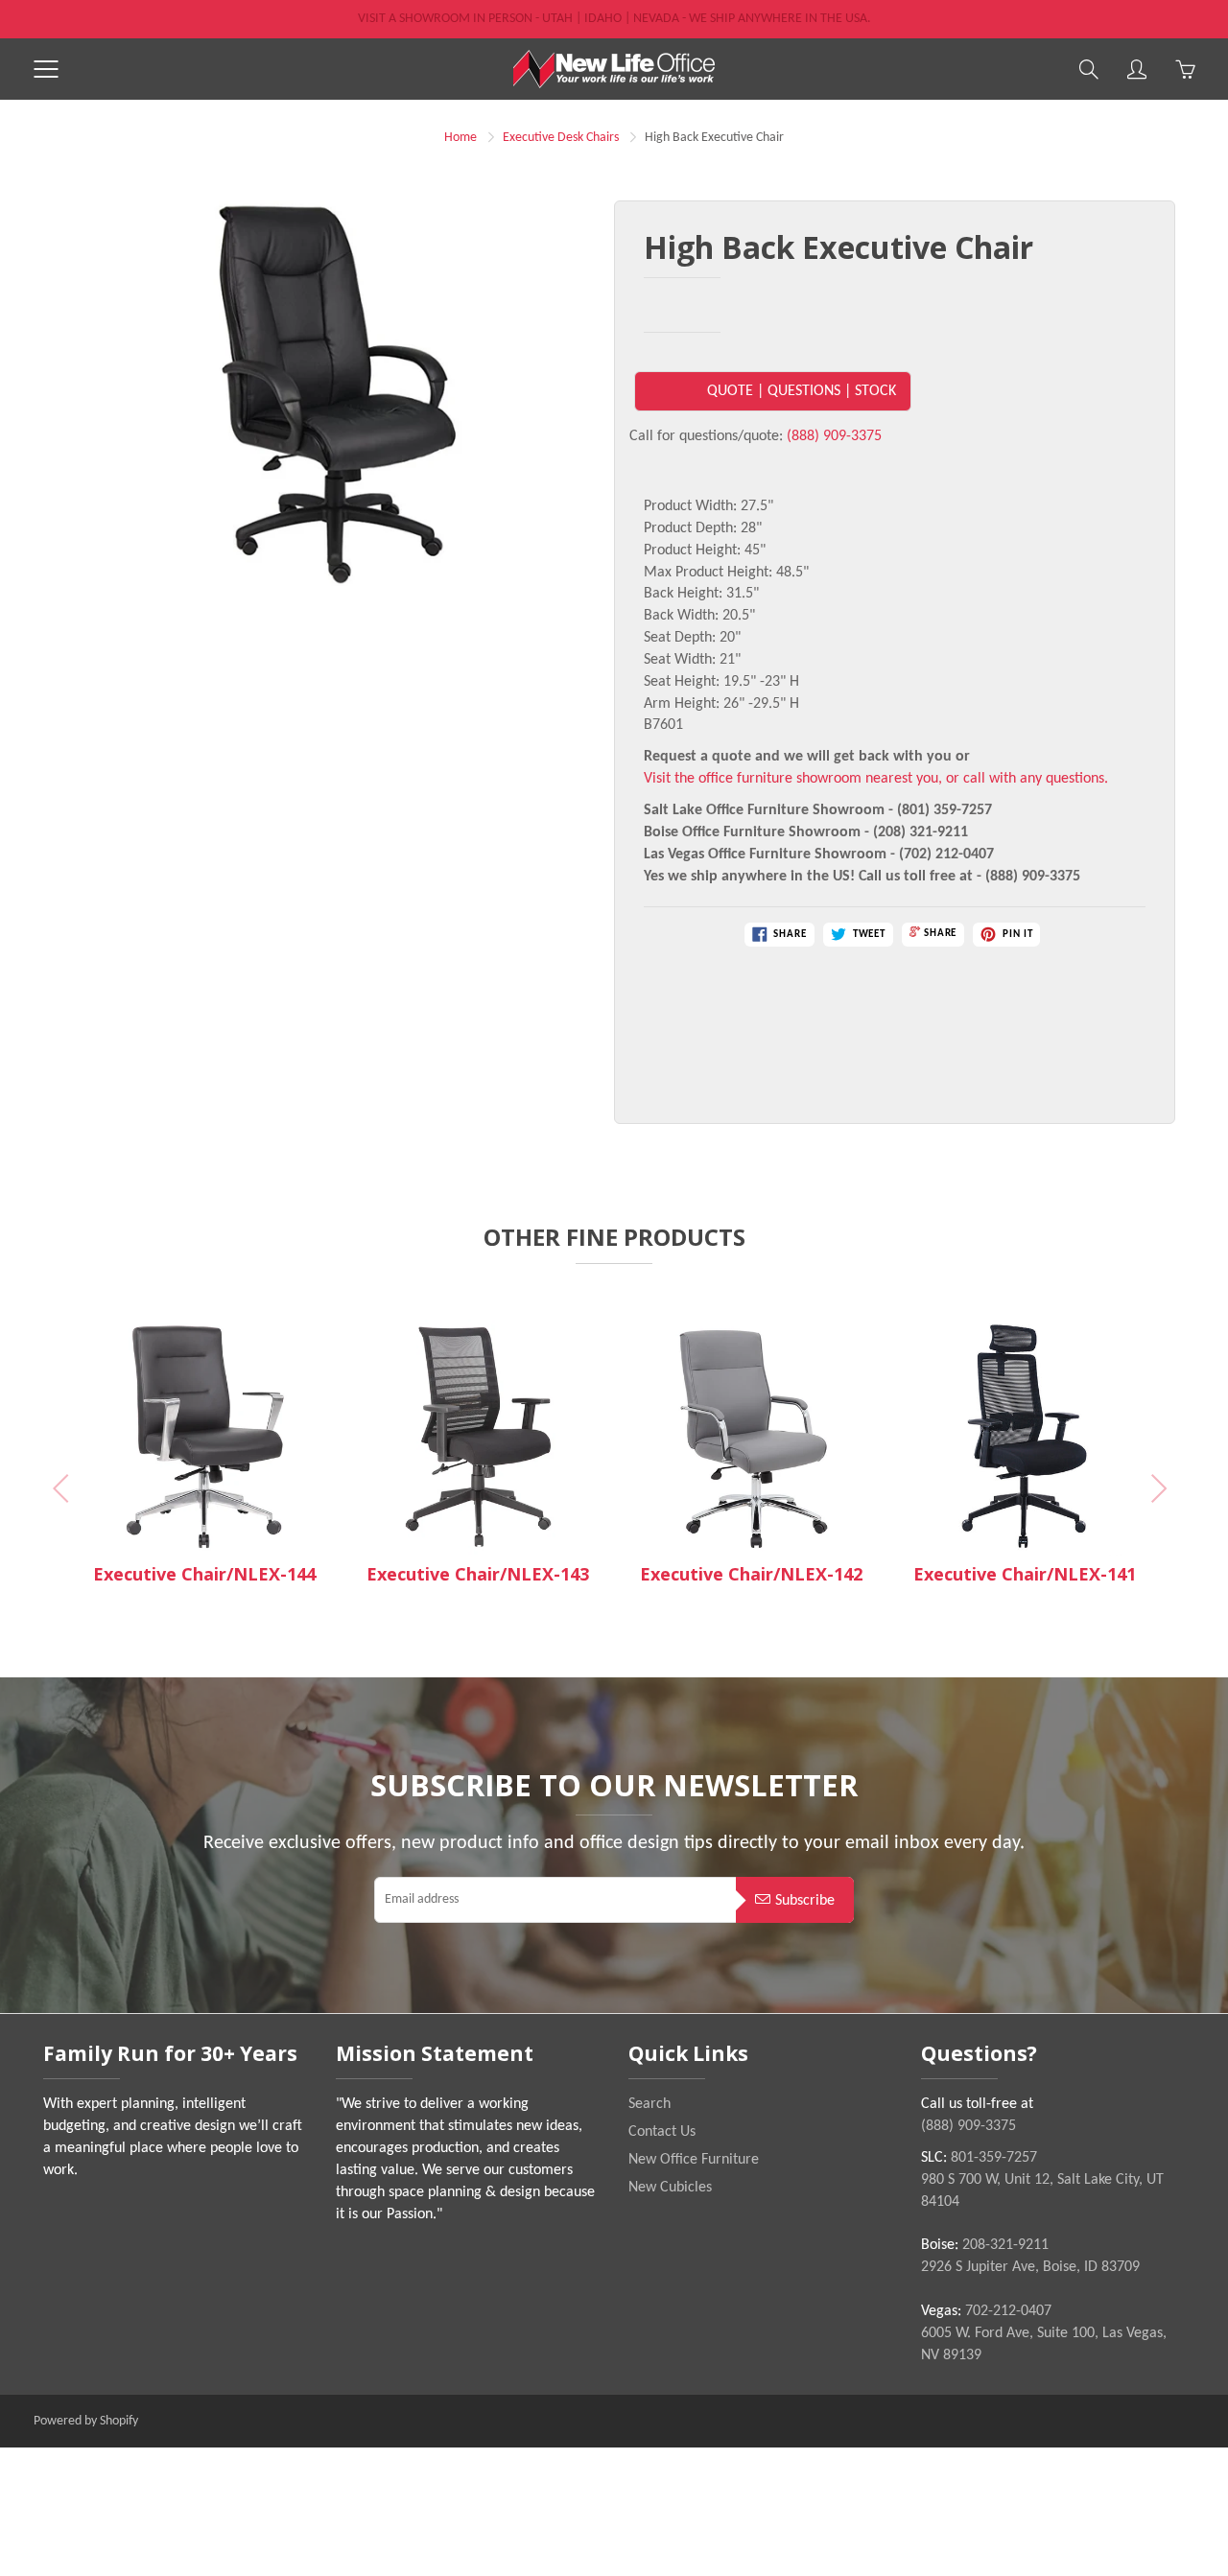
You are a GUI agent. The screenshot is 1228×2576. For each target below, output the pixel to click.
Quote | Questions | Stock (802, 391)
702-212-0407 (1008, 2311)
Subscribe (805, 1901)
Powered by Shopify (86, 2421)
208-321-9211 (1005, 2245)
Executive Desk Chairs (561, 138)
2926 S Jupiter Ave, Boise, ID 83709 (1030, 2267)
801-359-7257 (994, 2158)
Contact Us (662, 2132)
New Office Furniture (694, 2160)
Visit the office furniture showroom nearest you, (793, 779)
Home (460, 138)
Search (649, 2104)
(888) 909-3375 (834, 436)
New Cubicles (670, 2188)
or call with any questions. (1027, 779)
